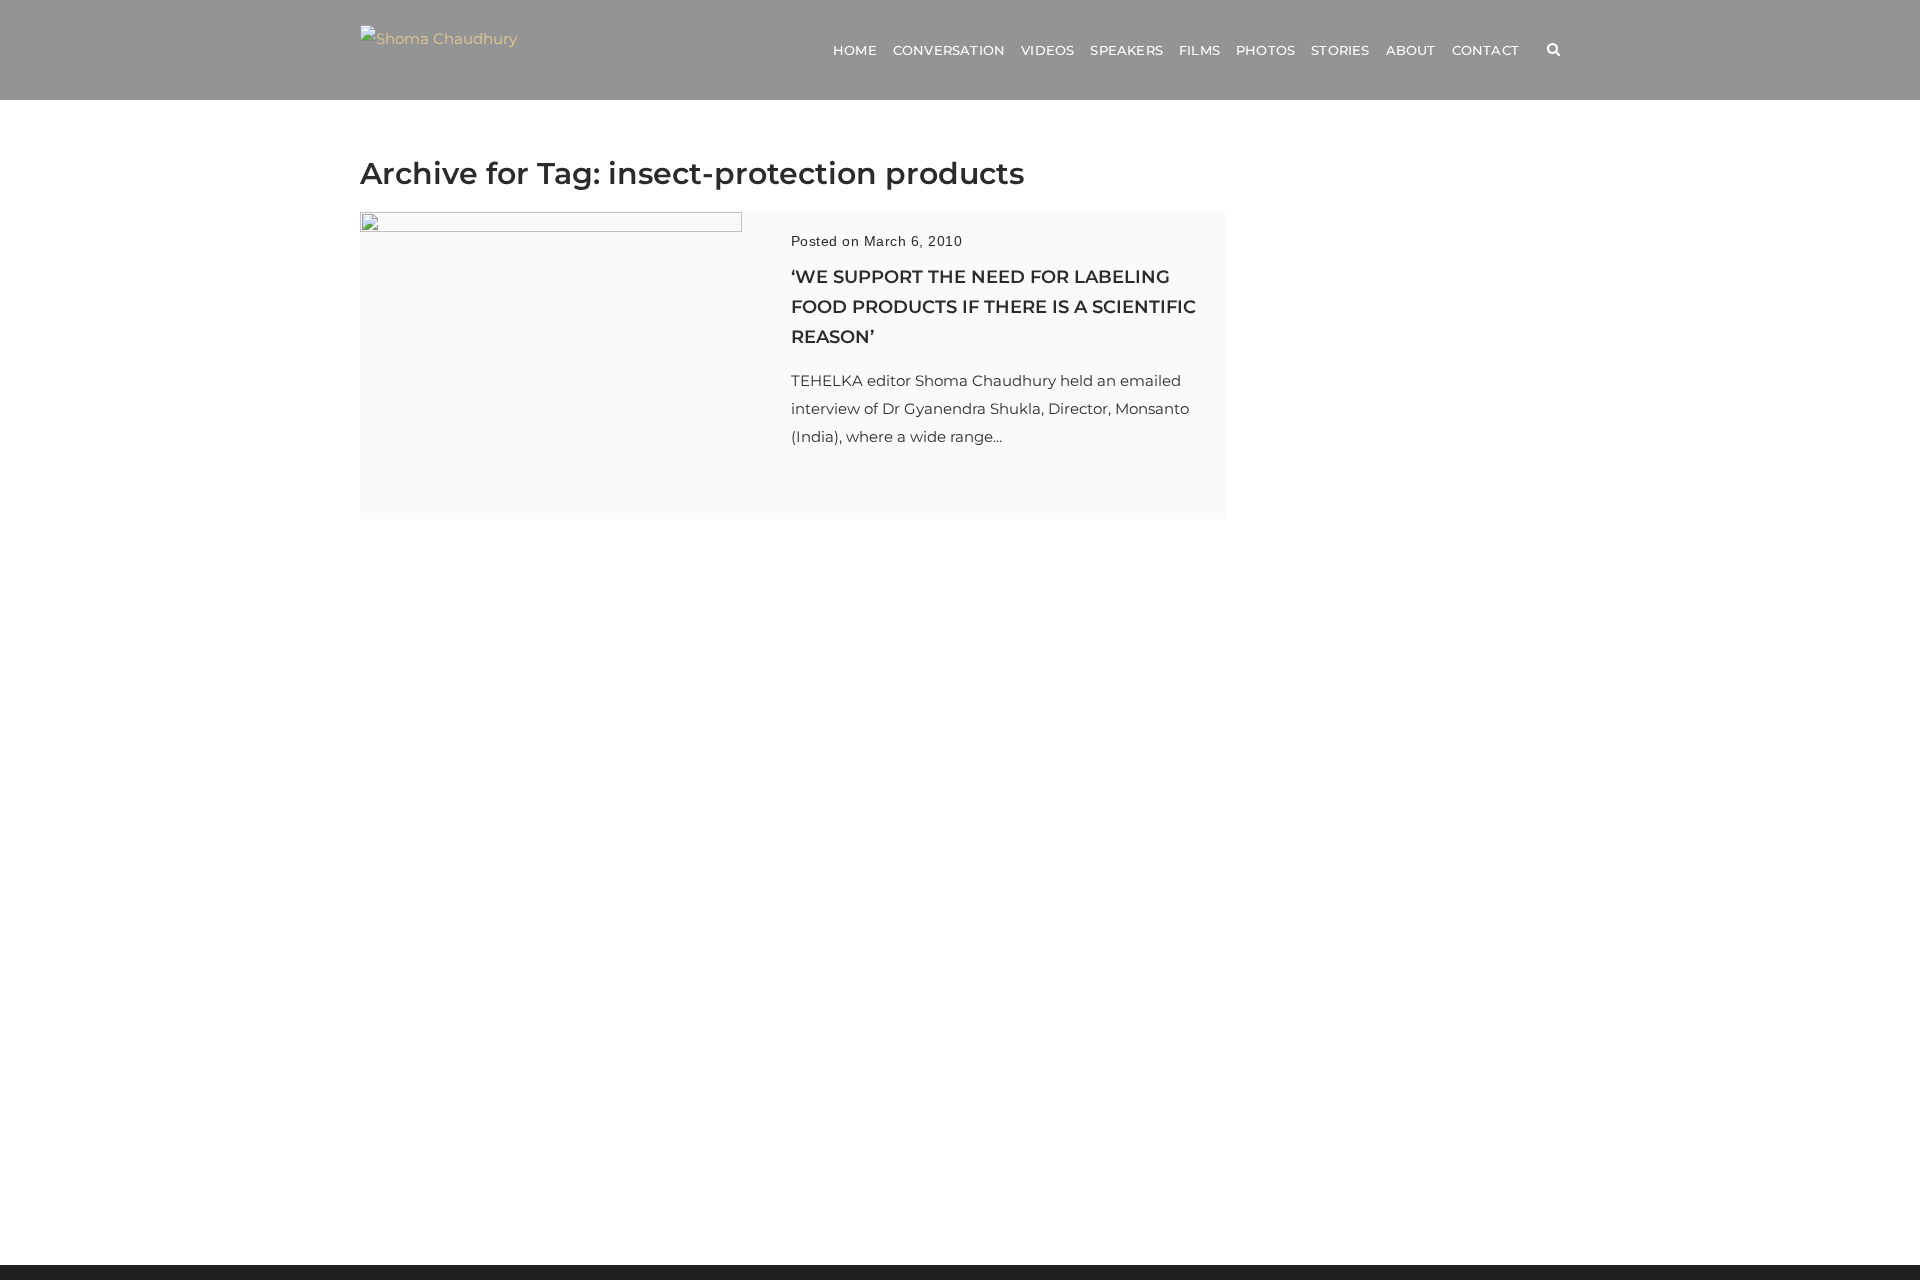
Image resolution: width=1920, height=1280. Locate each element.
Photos (1265, 50)
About (1411, 50)
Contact (1485, 50)
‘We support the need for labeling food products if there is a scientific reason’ (993, 307)
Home (855, 50)
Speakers (1126, 50)
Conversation (949, 50)
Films (1199, 50)
